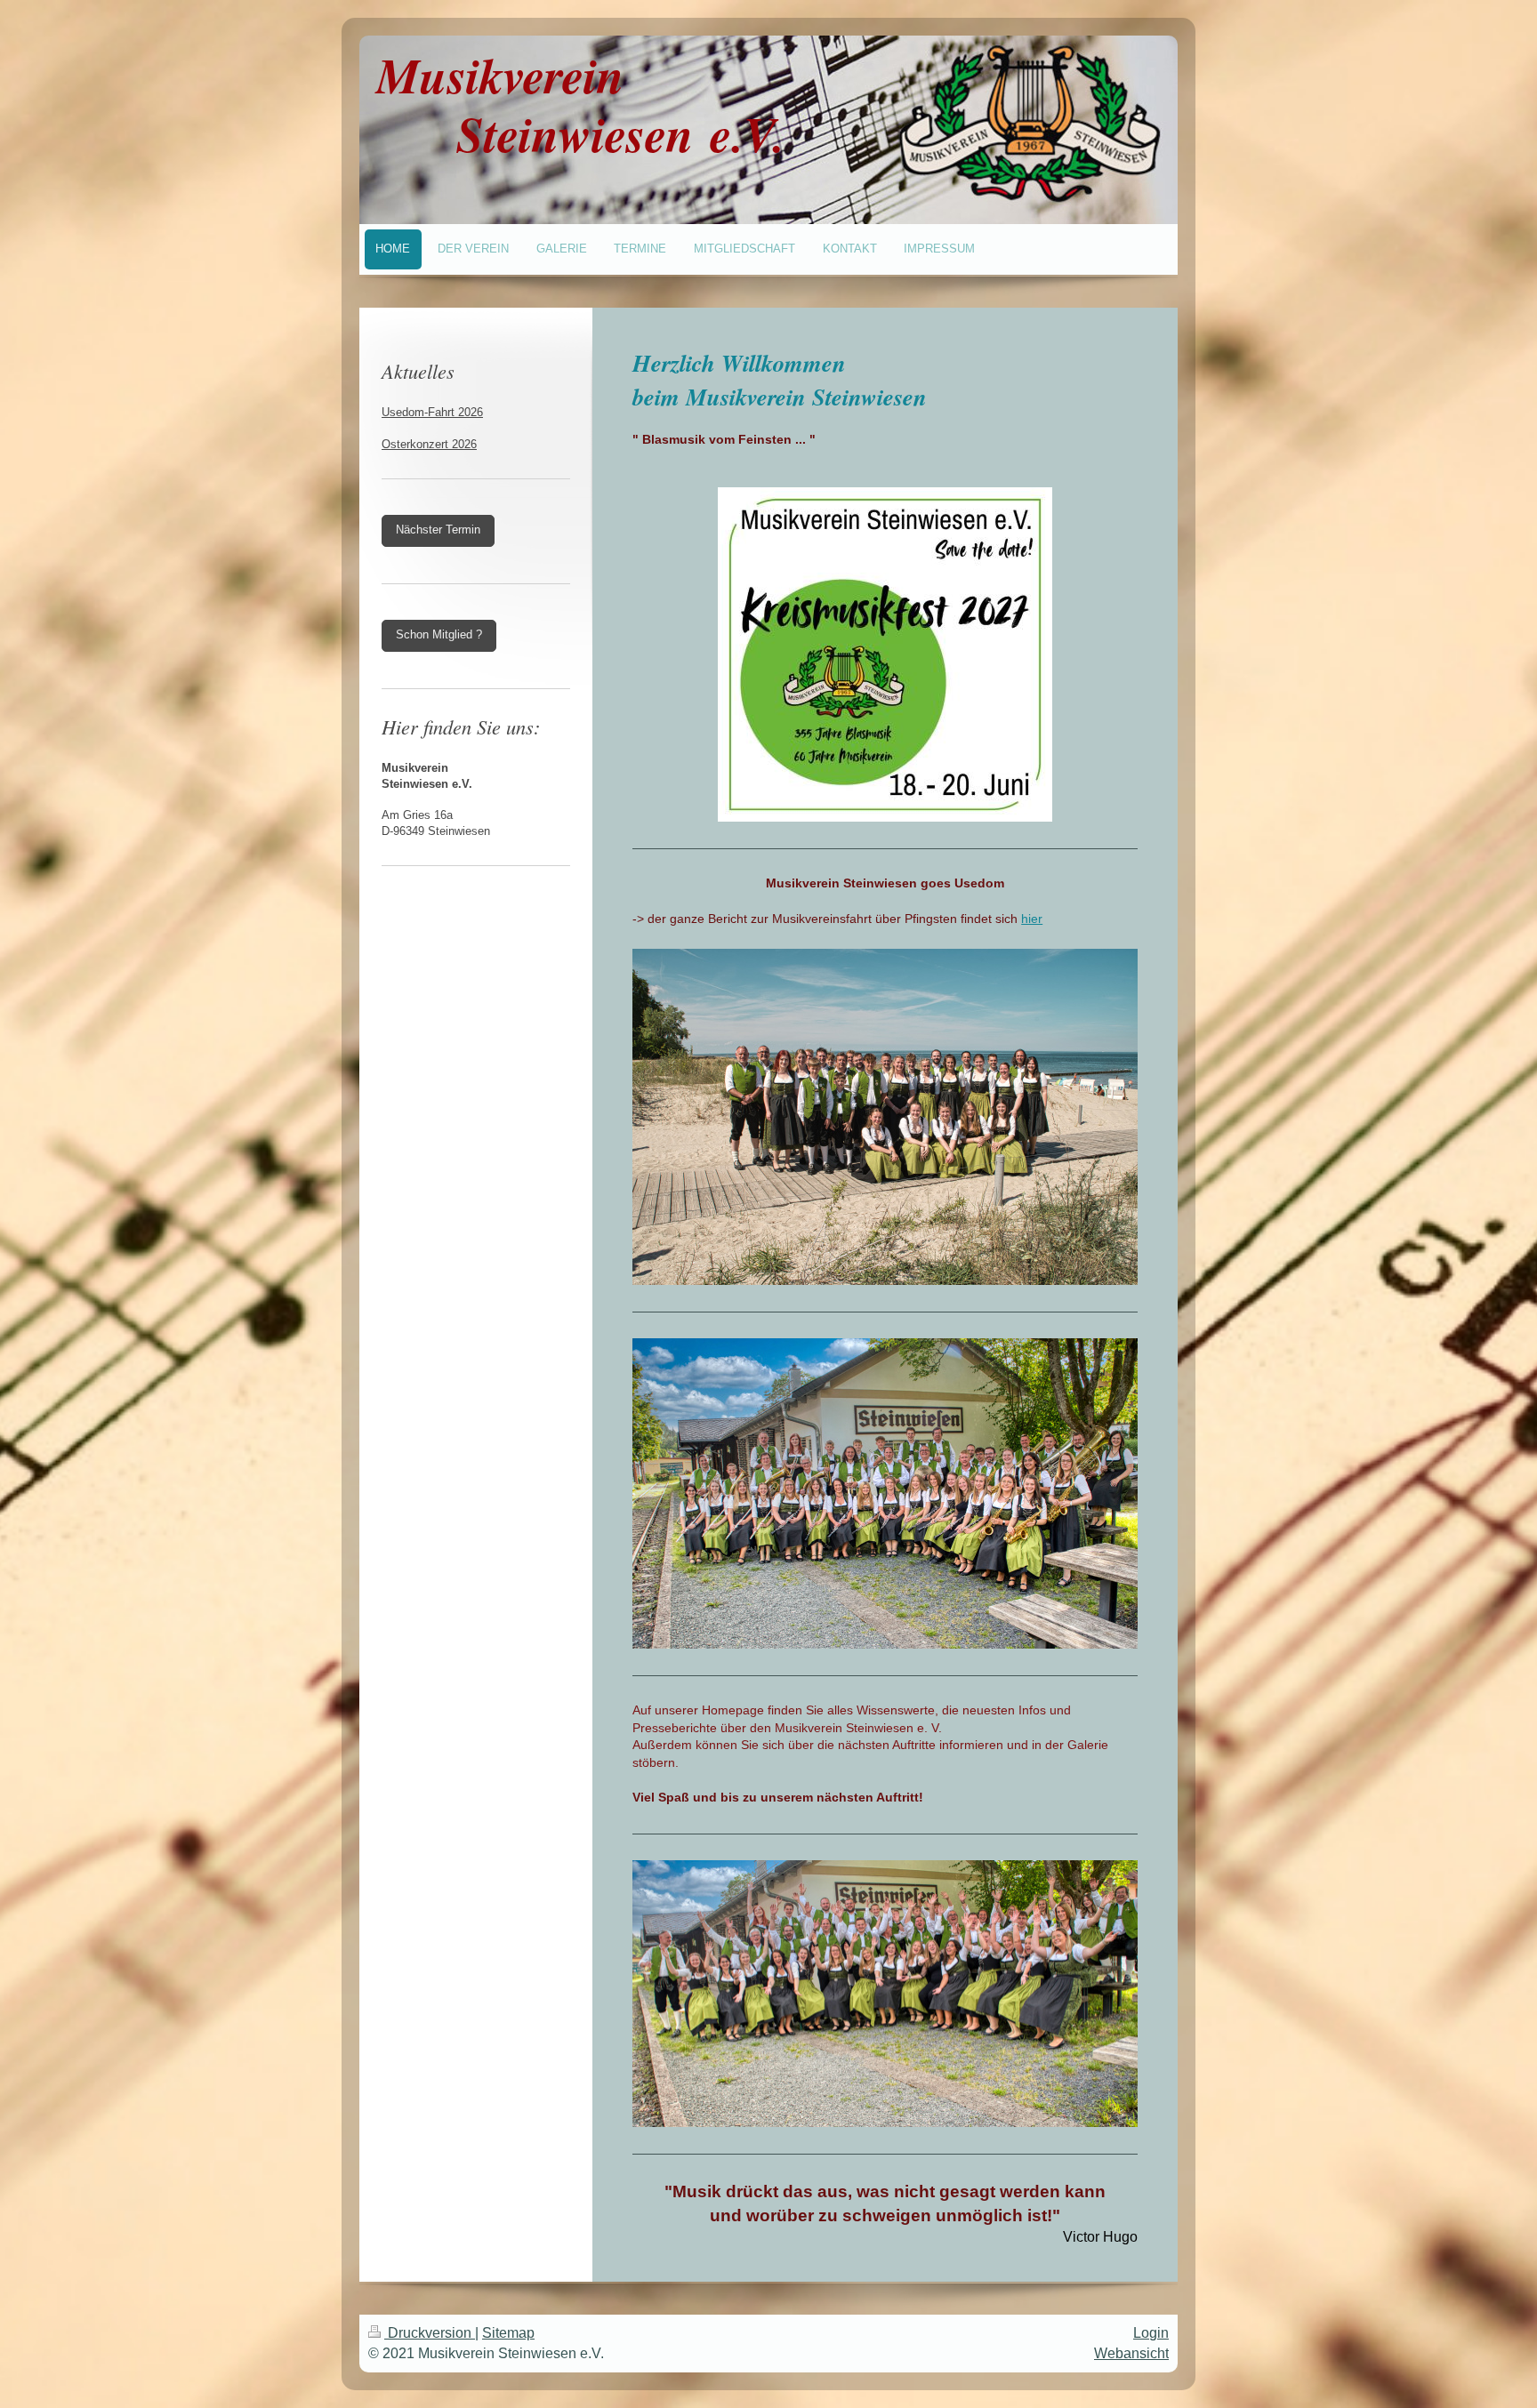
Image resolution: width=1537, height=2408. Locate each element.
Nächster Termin (438, 530)
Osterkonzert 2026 (429, 445)
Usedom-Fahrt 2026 (432, 413)
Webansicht (1131, 2353)
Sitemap (508, 2333)
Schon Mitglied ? (439, 635)
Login (1151, 2333)
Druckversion (430, 2333)
